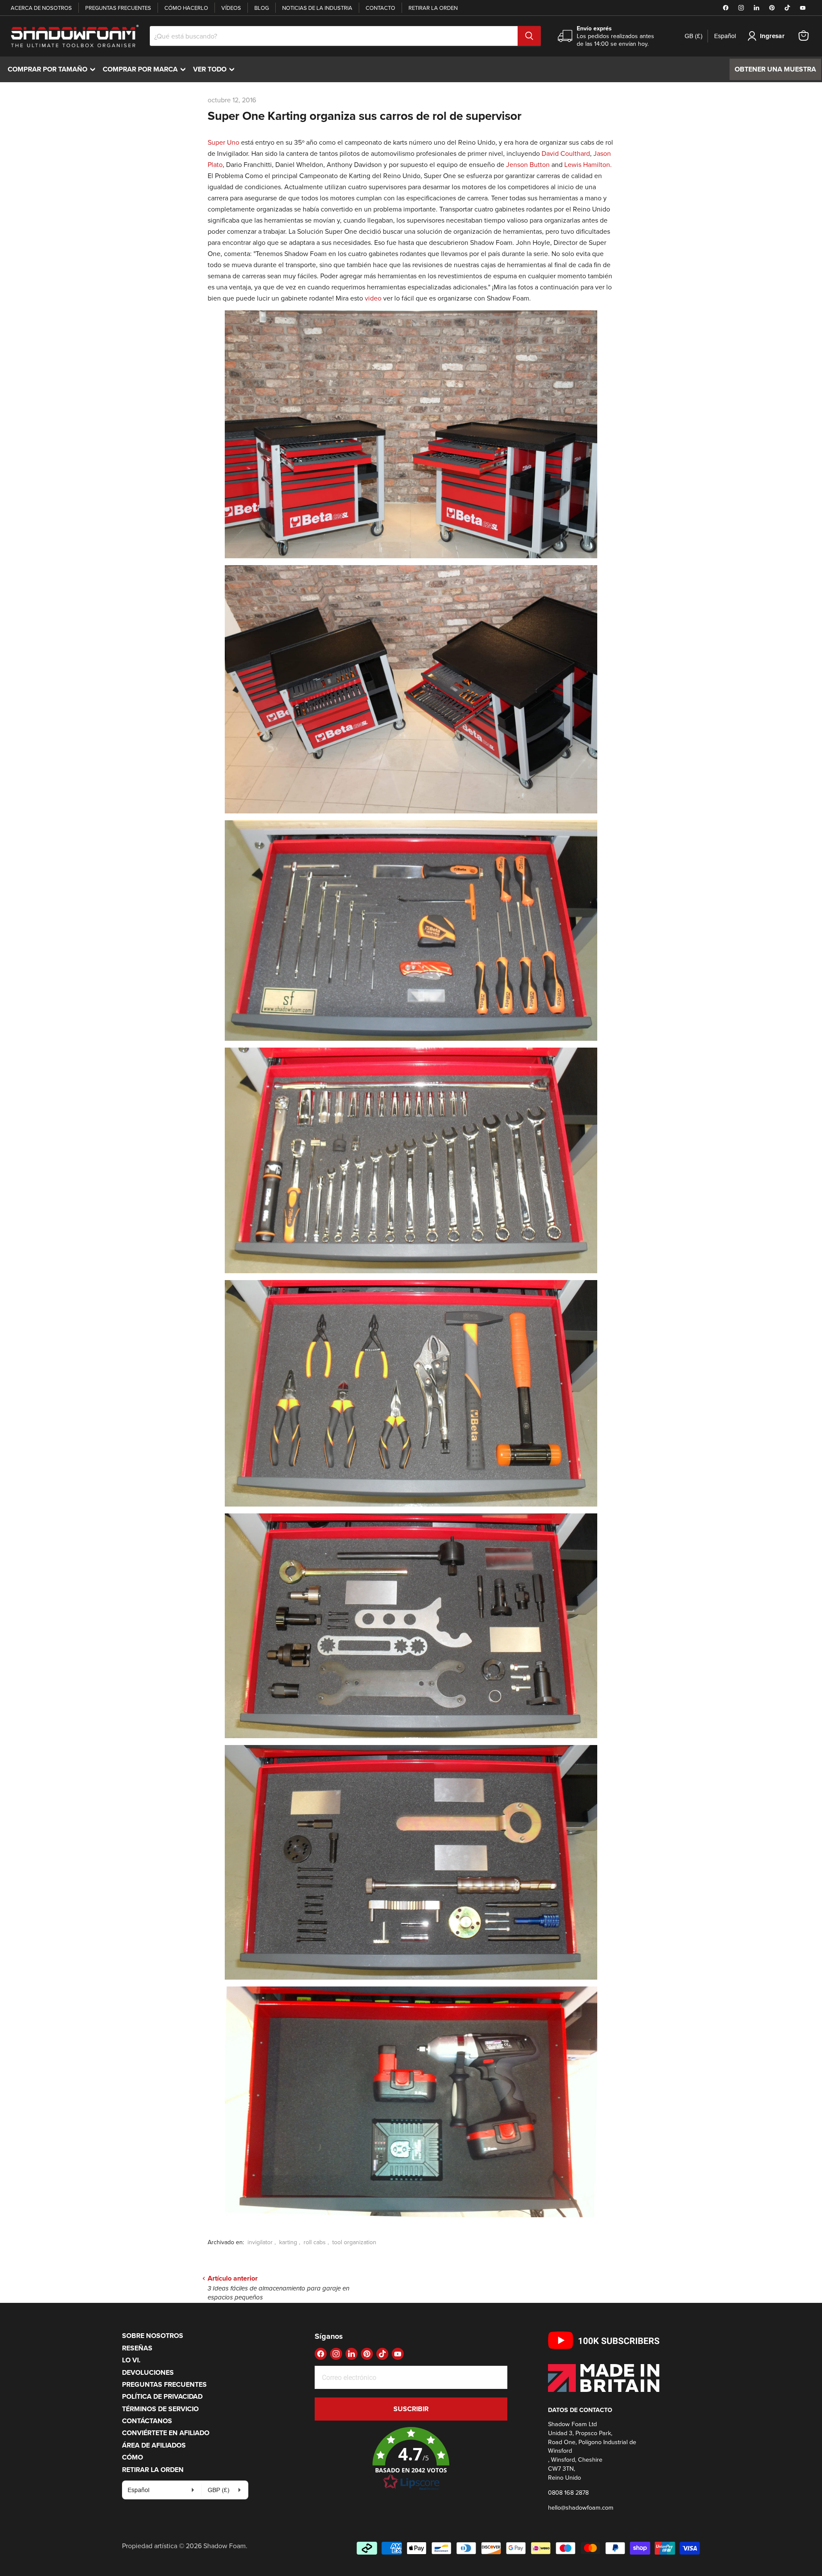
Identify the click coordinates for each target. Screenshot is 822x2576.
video (373, 298)
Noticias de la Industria (317, 8)
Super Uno (223, 142)
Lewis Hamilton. (588, 164)
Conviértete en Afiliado (166, 2433)
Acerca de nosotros (41, 8)
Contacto (380, 8)
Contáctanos (147, 2421)
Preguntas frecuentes (118, 8)
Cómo (133, 2457)
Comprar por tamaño (54, 69)
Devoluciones (148, 2372)
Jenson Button (528, 164)
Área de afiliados (154, 2445)
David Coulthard (566, 153)
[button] (411, 2459)
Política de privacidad (162, 2396)
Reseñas (137, 2348)
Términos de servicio (160, 2409)
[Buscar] (529, 36)
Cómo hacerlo (186, 8)
